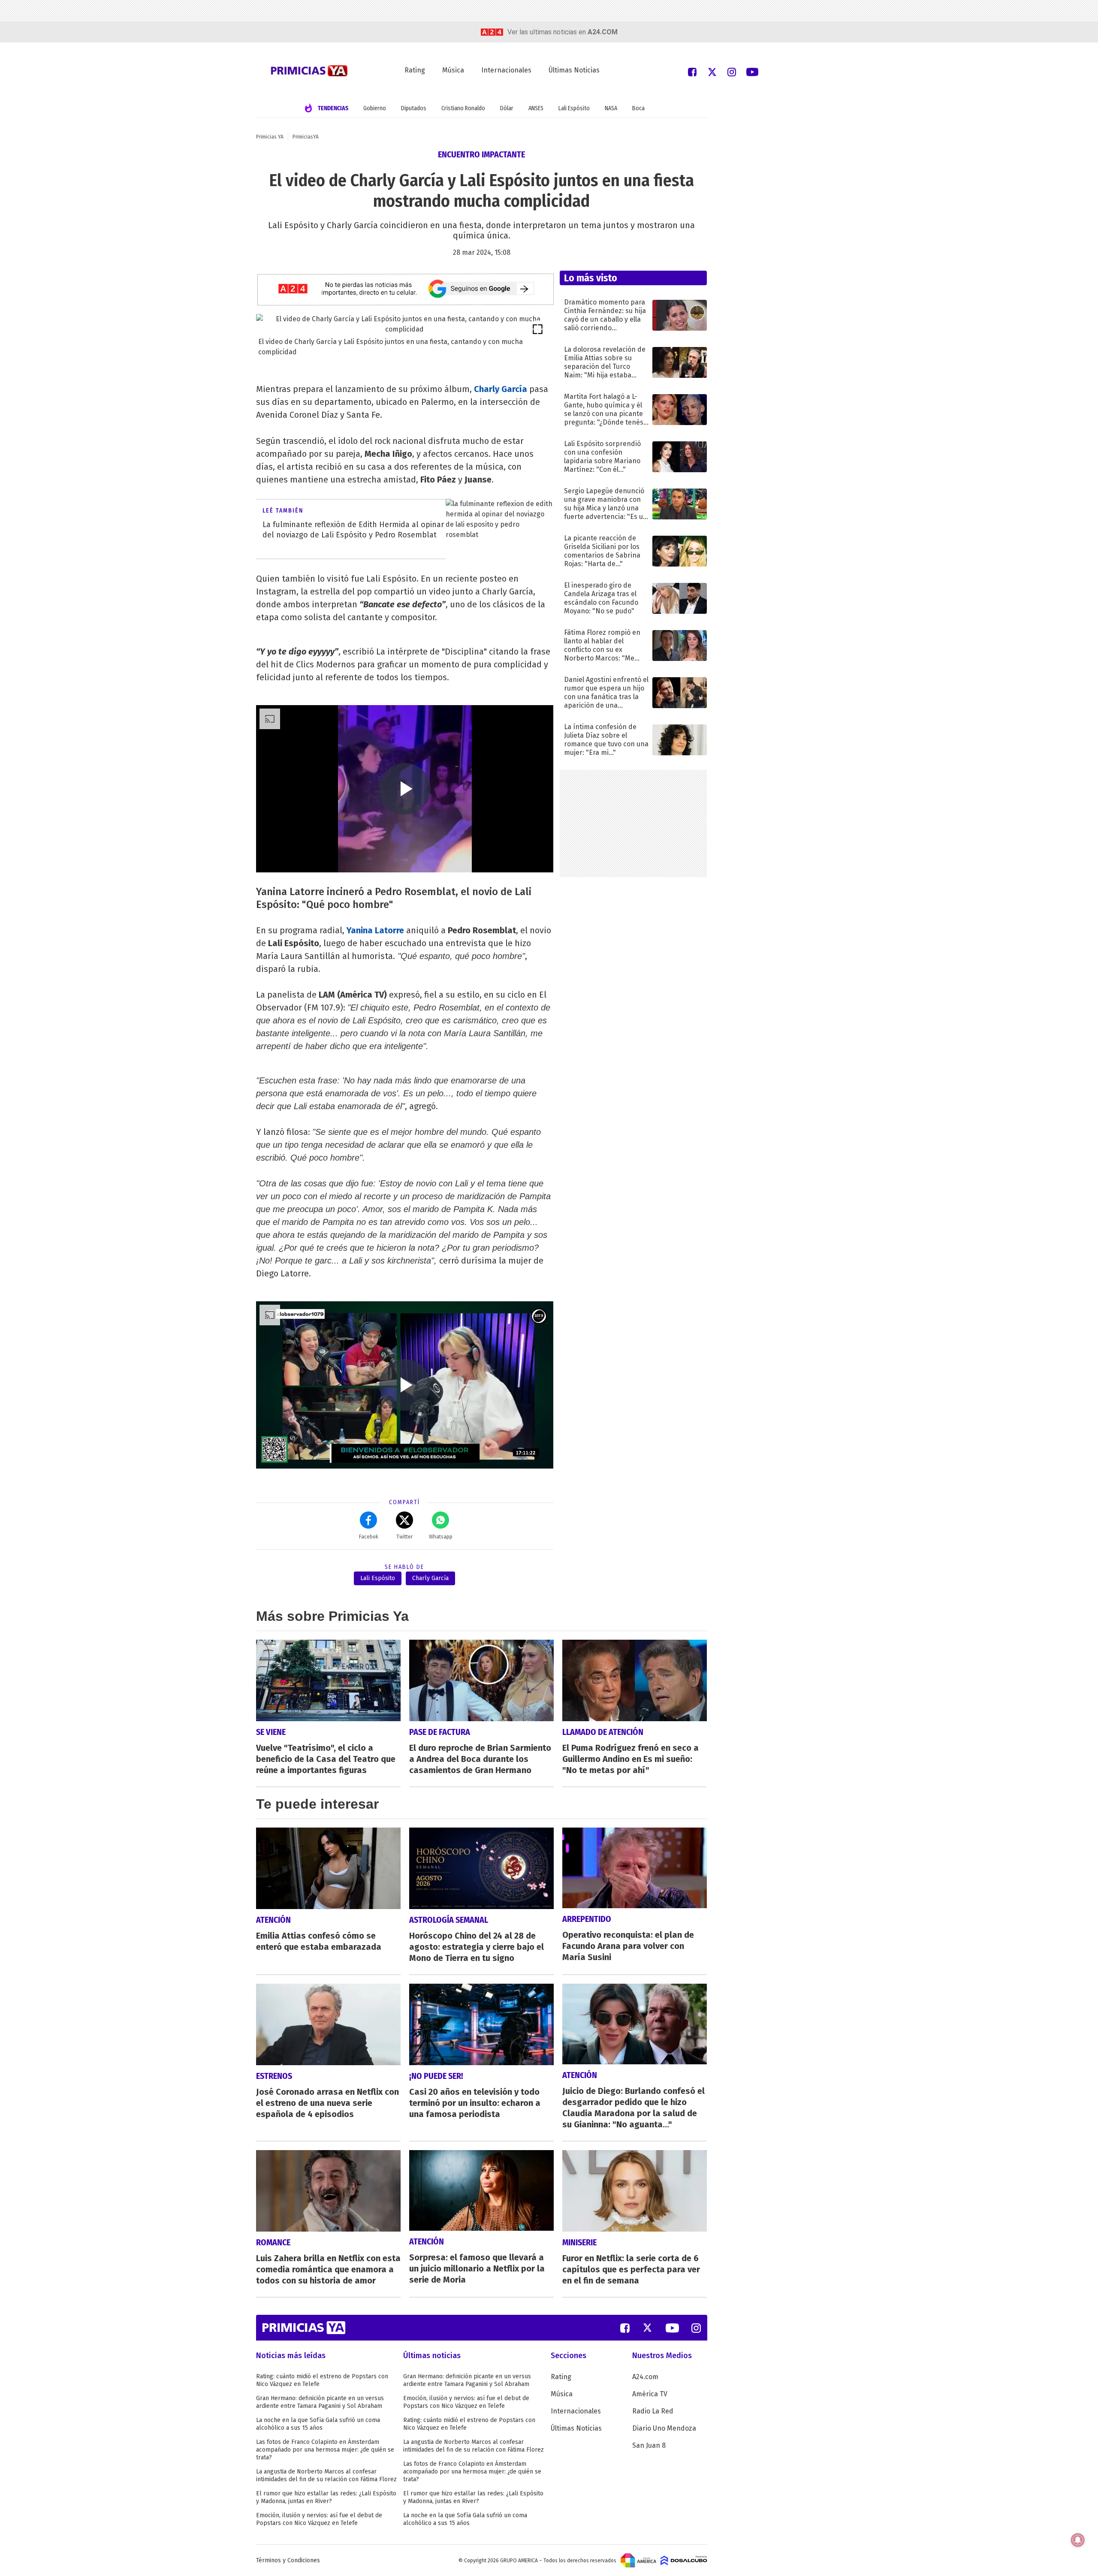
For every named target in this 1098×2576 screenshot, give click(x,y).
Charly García (430, 1578)
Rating (415, 70)
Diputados (414, 108)
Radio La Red (653, 2411)
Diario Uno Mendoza (664, 2428)
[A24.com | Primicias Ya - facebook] (692, 71)
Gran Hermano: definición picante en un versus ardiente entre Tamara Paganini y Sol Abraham (320, 2402)
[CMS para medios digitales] (684, 2560)
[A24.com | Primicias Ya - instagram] (732, 71)
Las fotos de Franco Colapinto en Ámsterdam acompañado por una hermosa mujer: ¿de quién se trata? (325, 2450)
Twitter (404, 1537)
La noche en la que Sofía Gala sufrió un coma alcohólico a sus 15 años (318, 2424)
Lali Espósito (574, 108)
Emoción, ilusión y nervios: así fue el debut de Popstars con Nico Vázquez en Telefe (319, 2519)
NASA (611, 108)
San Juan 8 (649, 2445)
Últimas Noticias (574, 70)
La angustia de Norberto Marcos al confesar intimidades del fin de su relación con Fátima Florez (326, 2475)
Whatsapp (441, 1537)
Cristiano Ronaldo (463, 108)
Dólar (507, 108)
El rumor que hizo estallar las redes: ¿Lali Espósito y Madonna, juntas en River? (326, 2497)
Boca (638, 108)
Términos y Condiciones (288, 2560)
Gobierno (375, 108)
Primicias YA (270, 137)
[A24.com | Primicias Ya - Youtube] (752, 71)
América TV (650, 2394)
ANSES (536, 108)
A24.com (645, 2377)
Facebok (369, 1537)
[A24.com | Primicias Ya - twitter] (712, 71)
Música (453, 70)
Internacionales (506, 70)
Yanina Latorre (375, 930)
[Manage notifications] (1078, 2540)
